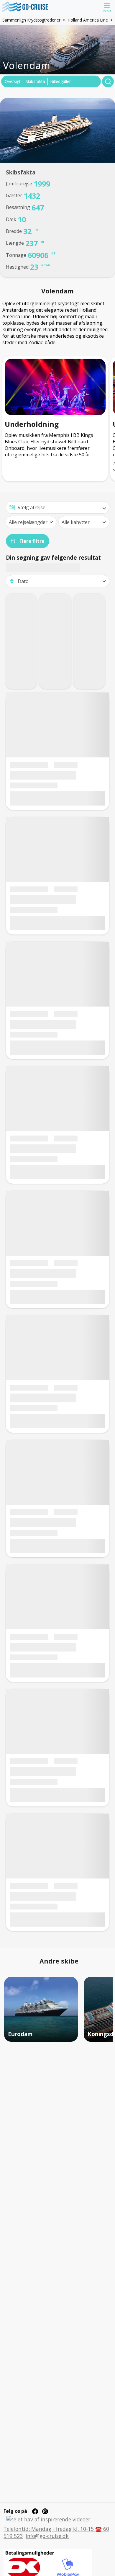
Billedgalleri (61, 81)
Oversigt (13, 81)
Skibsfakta (35, 81)
